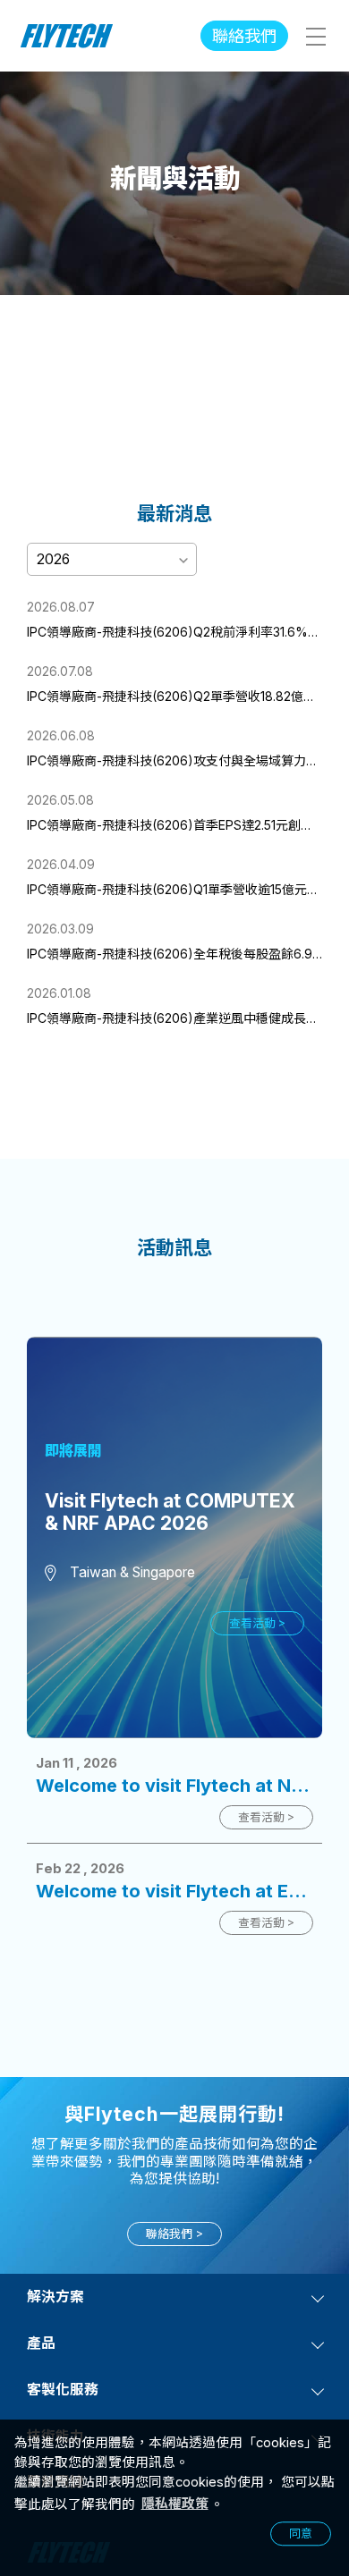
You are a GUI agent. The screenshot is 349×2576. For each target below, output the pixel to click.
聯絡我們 (244, 36)
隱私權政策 (175, 2504)
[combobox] (112, 558)
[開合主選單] (315, 36)
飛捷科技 (67, 36)
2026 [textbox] (53, 559)
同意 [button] (301, 2534)
